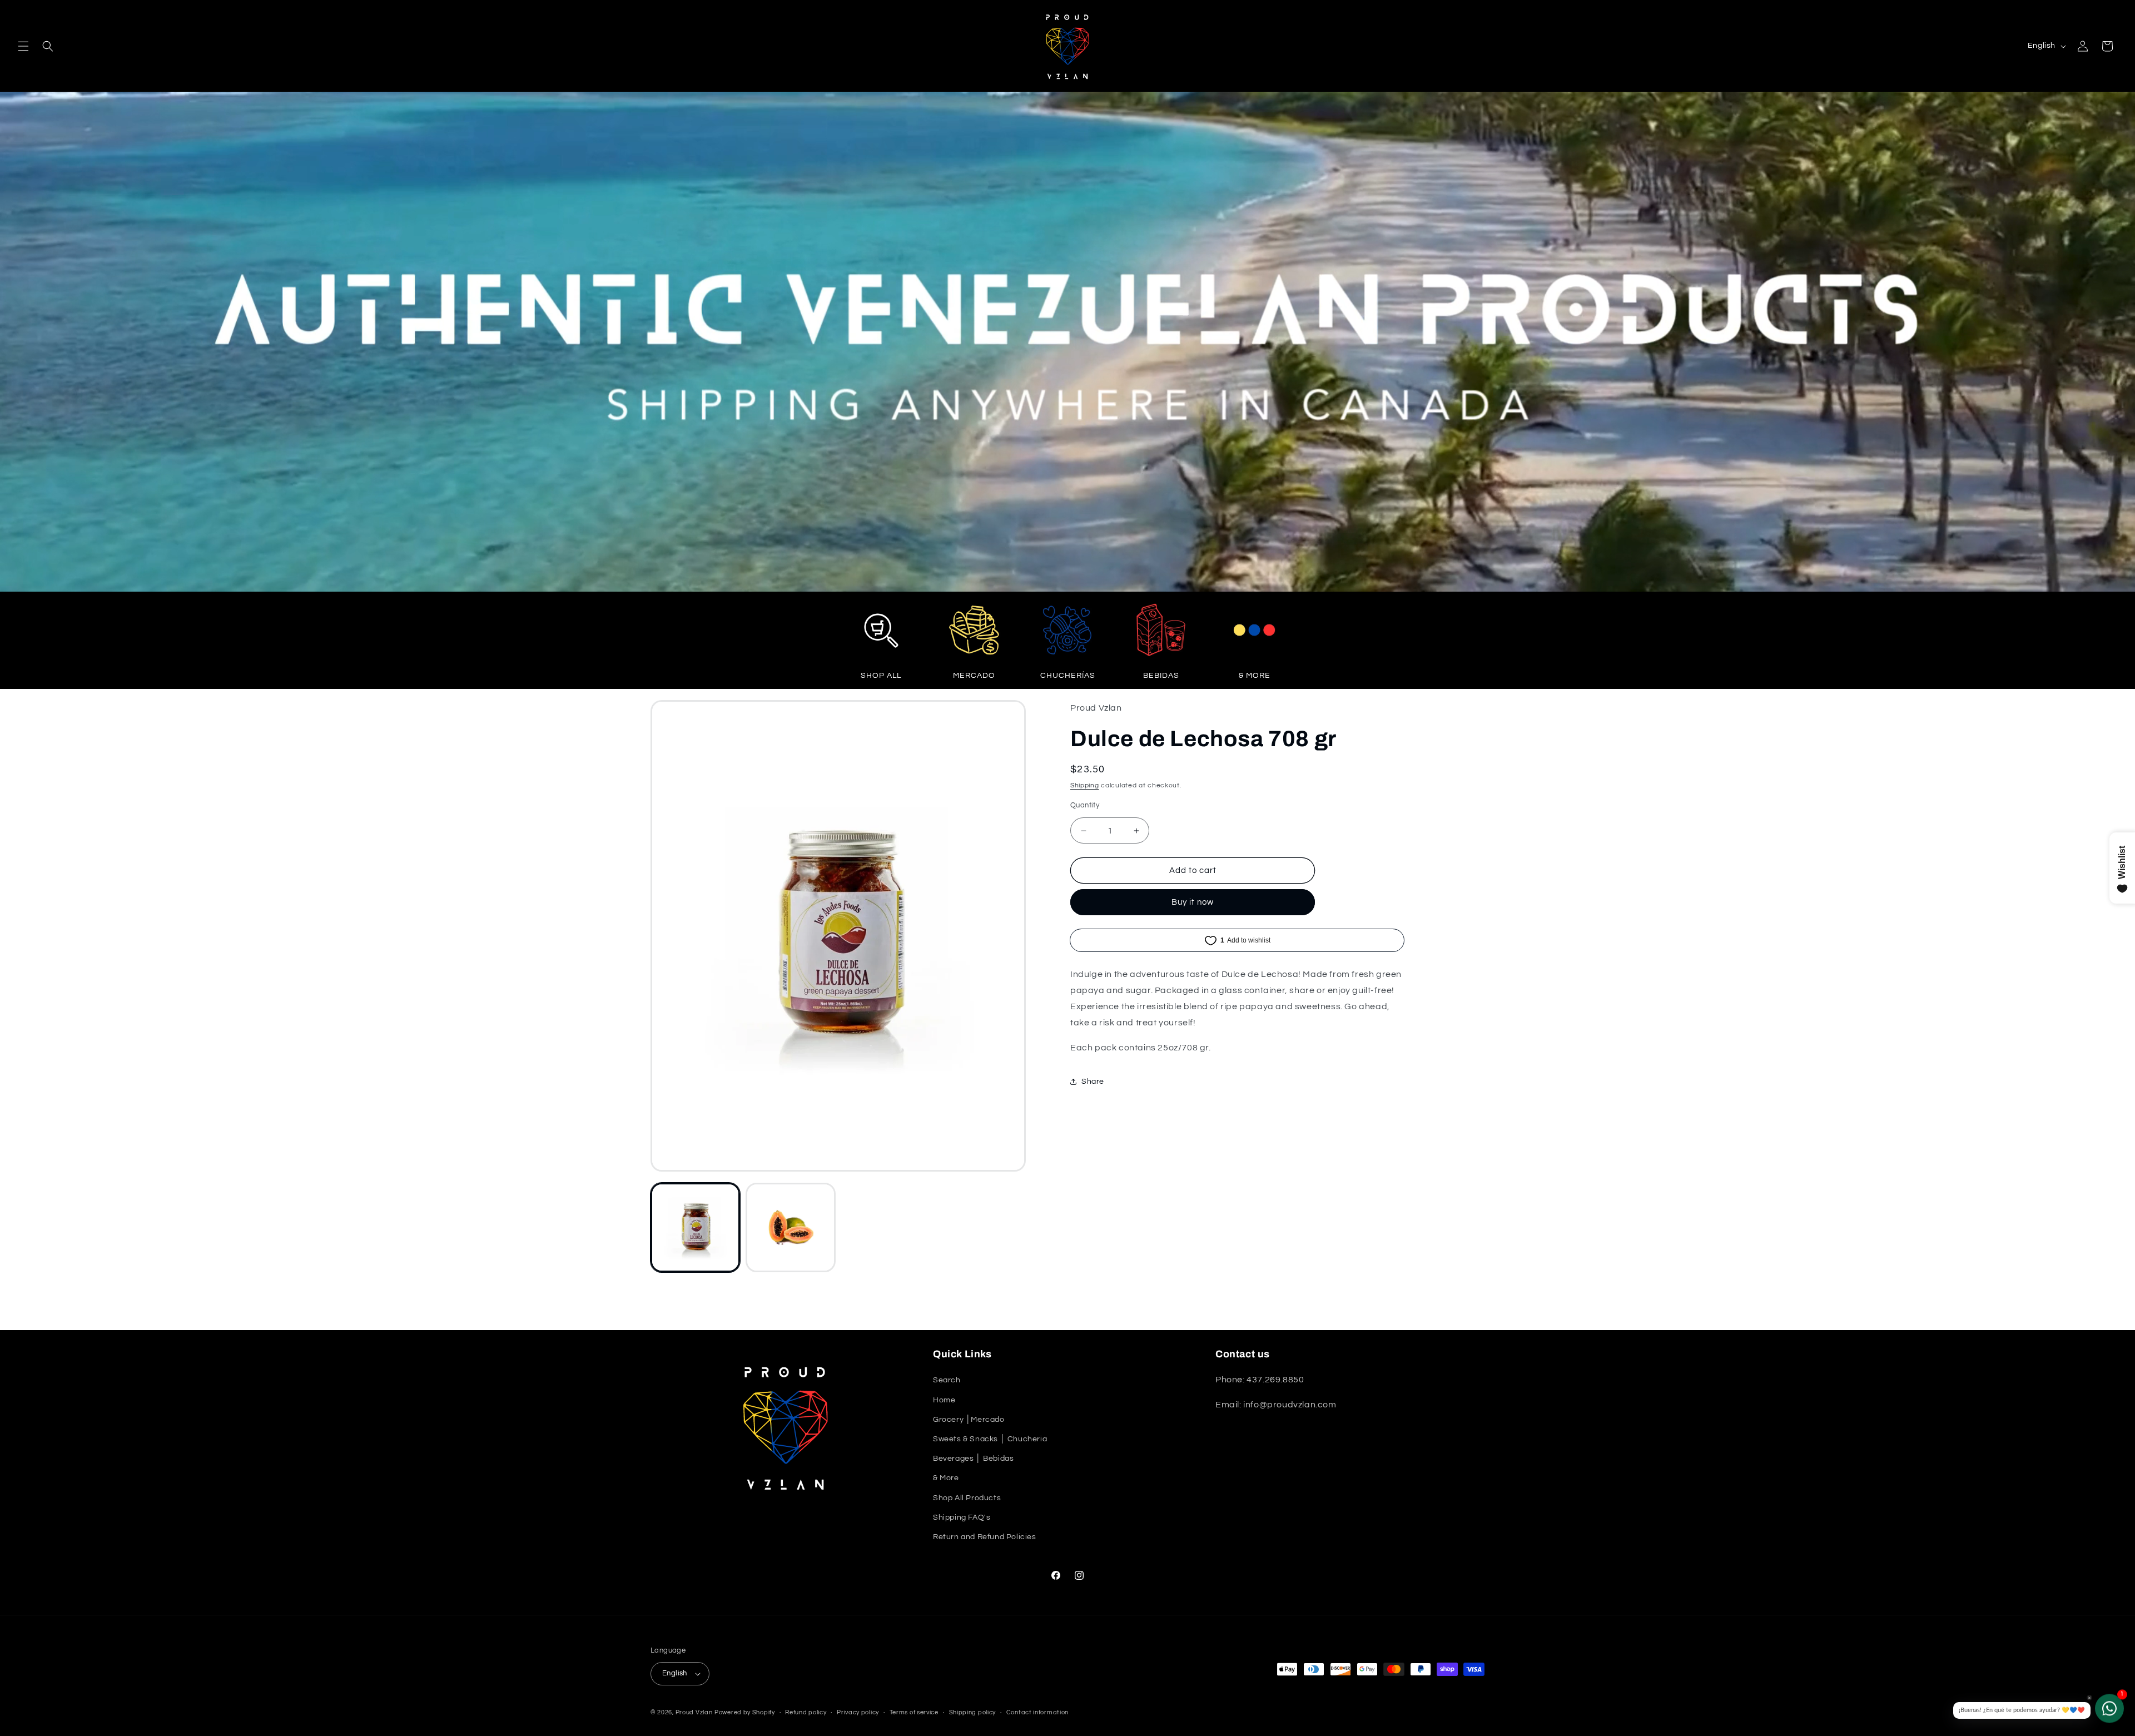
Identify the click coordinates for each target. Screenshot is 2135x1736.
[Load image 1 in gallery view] (695, 1227)
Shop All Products (967, 1498)
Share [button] (1093, 1082)
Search (947, 1380)
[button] (23, 46)
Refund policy (806, 1712)
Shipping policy (973, 1712)
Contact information (1037, 1712)
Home (944, 1400)
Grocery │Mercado (969, 1420)
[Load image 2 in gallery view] (790, 1227)
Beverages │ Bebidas (973, 1459)
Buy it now (1193, 902)
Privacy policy (858, 1712)
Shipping (1085, 785)
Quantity (1085, 805)
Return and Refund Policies (985, 1537)
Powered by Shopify (745, 1712)
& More (946, 1478)
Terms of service (914, 1712)
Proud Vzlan (694, 1712)
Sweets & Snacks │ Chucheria (990, 1439)
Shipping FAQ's (962, 1517)
